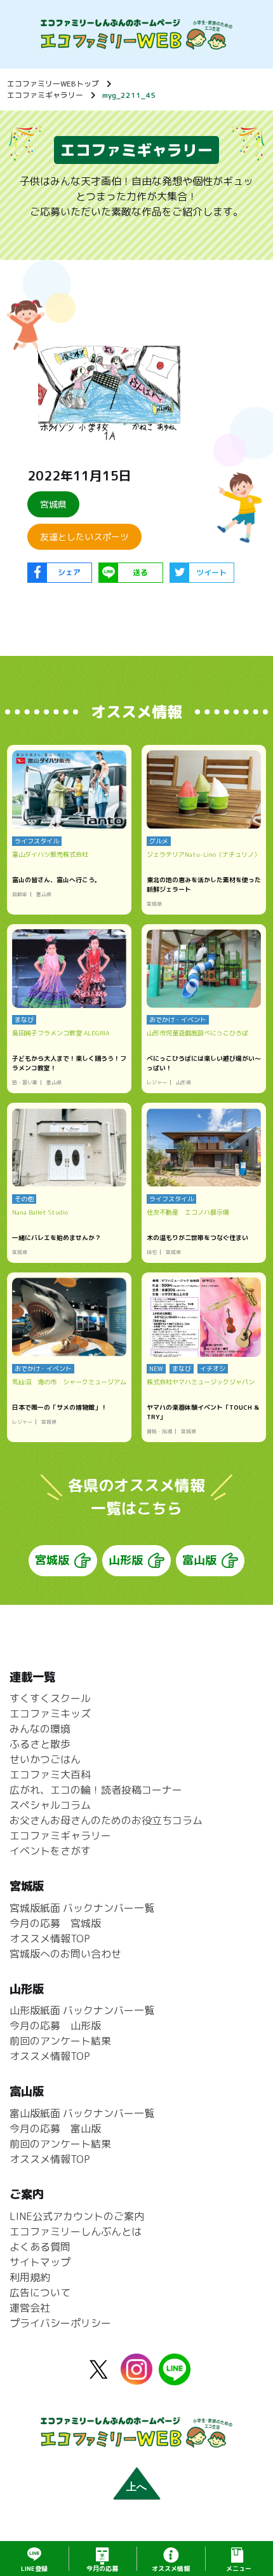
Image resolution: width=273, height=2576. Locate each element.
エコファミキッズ (50, 1714)
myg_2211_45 (129, 95)
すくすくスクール (50, 1698)
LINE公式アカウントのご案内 (77, 2216)
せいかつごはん (45, 1759)
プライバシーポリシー (60, 2323)
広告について (40, 2293)
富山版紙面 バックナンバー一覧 (82, 2113)
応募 (102, 2568)
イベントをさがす (50, 1851)
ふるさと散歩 (40, 1744)
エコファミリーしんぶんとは (76, 2232)
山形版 (126, 1560)
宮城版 (52, 1560)
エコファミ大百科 (50, 1775)
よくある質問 (40, 2247)
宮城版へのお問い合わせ (65, 1954)
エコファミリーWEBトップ (53, 84)
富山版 (199, 1560)
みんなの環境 (40, 1729)
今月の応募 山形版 (55, 2026)
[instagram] (136, 2377)
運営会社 (30, 2308)
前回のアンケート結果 (60, 2041)
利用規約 (30, 2277)
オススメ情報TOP (50, 1939)
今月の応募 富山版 (55, 2129)
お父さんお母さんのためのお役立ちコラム (106, 1820)
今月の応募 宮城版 (55, 1923)
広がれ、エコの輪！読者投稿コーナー (96, 1790)
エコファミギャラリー (45, 95)
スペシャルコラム (50, 1805)
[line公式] (175, 2378)
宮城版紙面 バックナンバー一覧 (82, 1908)
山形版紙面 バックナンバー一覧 (82, 2010)
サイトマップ (40, 2262)
